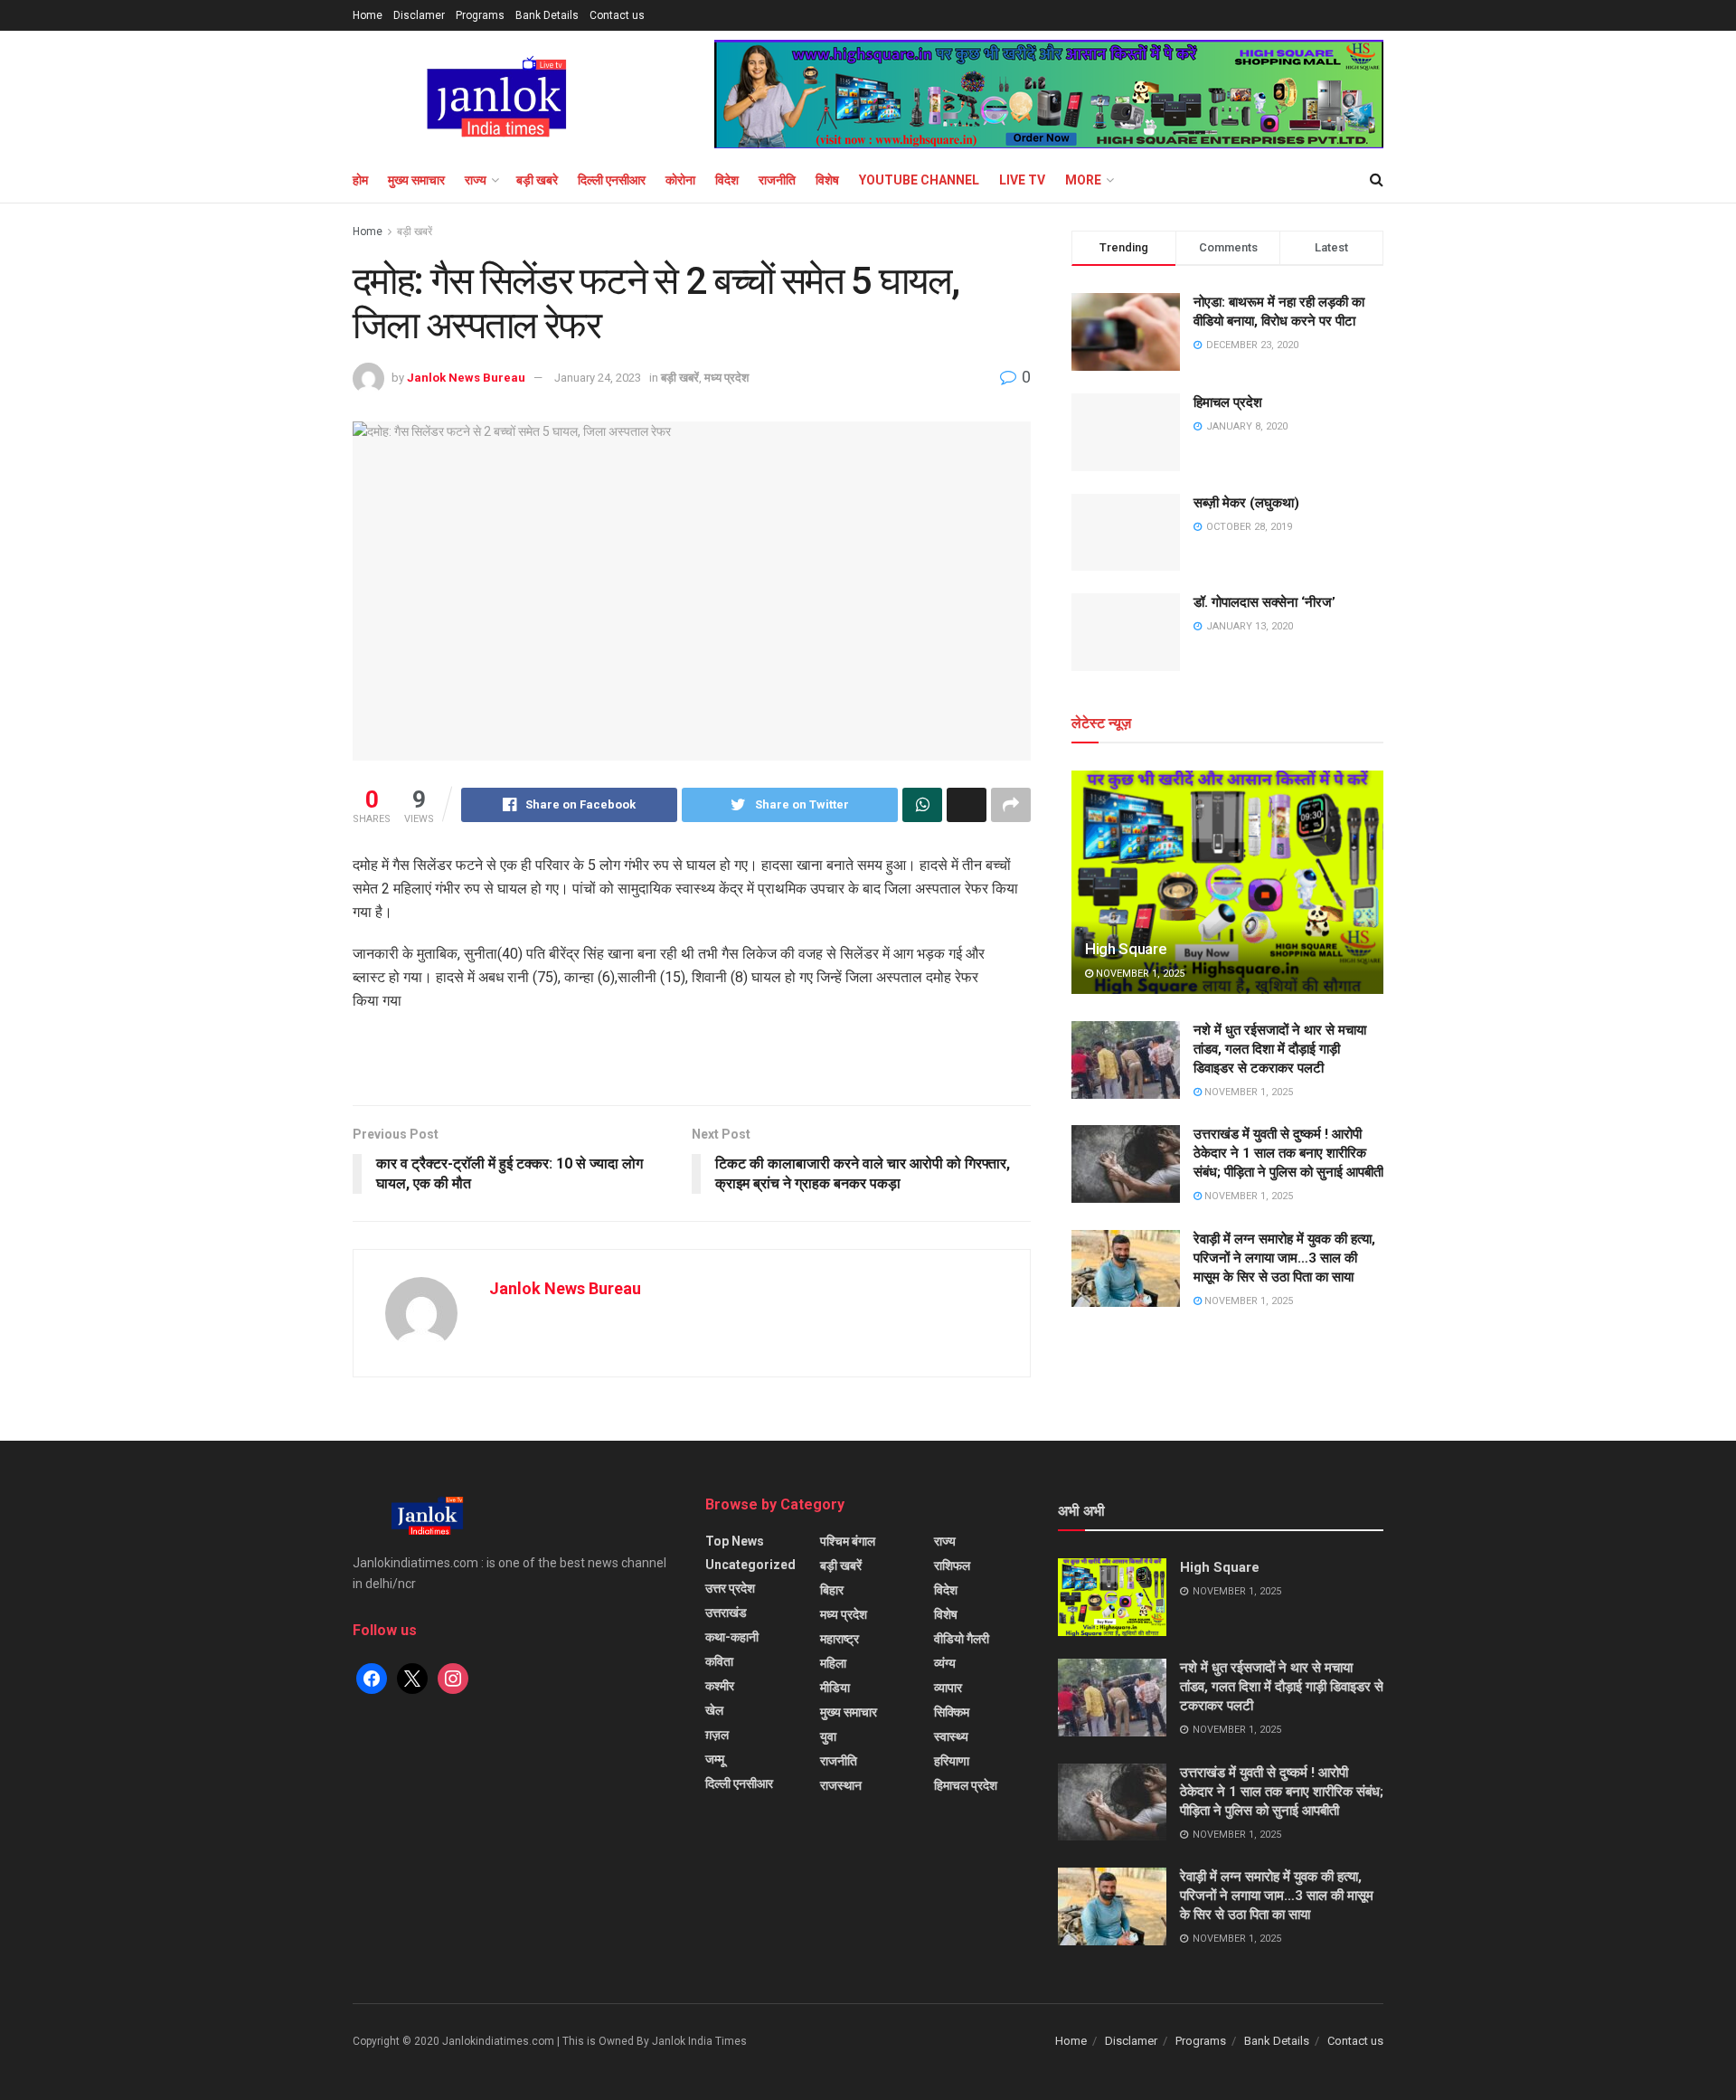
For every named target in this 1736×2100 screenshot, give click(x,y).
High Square (1126, 949)
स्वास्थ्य (951, 1736)
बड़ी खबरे (537, 180)
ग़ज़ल (717, 1735)
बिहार (832, 1590)
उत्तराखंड (726, 1613)
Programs (480, 15)
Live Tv (1022, 180)
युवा (828, 1736)
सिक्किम (952, 1712)
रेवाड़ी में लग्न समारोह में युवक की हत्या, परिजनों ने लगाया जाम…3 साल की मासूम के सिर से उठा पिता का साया (1284, 1258)
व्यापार (948, 1688)
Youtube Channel (919, 180)
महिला (833, 1663)
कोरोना (680, 180)
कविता (719, 1661)
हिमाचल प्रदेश (1228, 402)
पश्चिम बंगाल (848, 1541)
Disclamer (419, 15)
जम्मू (715, 1759)
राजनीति (777, 180)
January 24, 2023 (598, 378)
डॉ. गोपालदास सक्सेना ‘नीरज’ (1264, 602)
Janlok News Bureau (466, 378)
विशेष (827, 180)
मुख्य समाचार (416, 180)
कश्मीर (720, 1686)
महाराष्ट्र (840, 1639)
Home (368, 15)
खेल (714, 1710)
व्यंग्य (945, 1663)
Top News (735, 1541)
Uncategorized (750, 1565)
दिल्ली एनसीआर (612, 180)
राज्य (476, 180)
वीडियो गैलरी (962, 1639)
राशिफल (952, 1566)
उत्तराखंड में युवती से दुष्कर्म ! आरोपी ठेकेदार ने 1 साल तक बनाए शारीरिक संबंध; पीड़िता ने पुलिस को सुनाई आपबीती (1288, 1153)
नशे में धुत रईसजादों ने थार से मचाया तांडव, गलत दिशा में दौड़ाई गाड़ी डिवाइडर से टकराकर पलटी (1280, 1049)
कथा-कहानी (732, 1637)
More (1083, 180)
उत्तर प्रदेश (730, 1588)
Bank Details (547, 15)
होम (360, 180)
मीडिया (835, 1688)
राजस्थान (841, 1785)
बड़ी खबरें (415, 232)
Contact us (617, 15)
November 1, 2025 (1139, 974)
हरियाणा (952, 1761)
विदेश (727, 180)
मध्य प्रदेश (726, 378)
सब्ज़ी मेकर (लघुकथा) (1246, 503)
